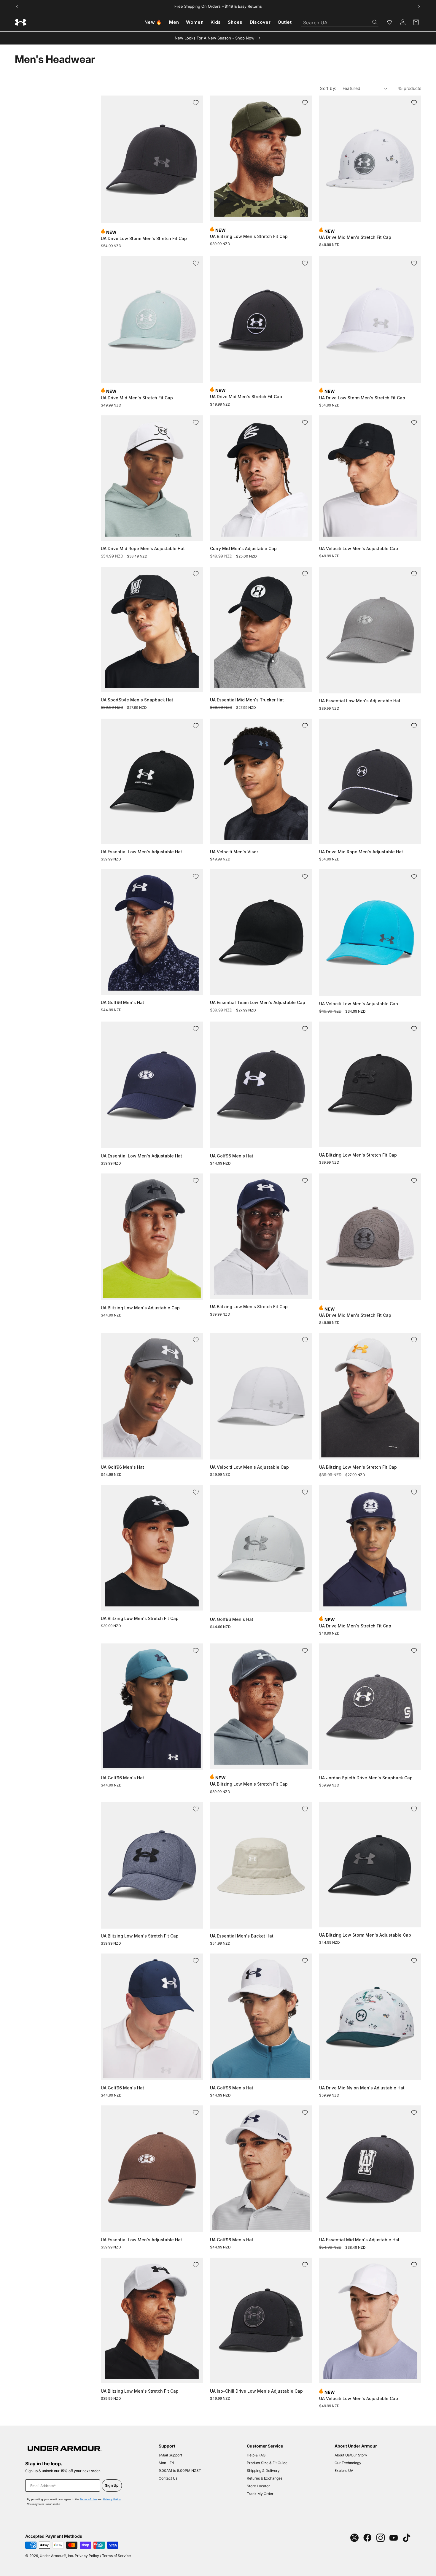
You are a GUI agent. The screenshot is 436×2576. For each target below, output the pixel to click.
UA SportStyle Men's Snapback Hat (137, 700)
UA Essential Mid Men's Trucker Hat (247, 700)
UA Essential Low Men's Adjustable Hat (360, 701)
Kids (216, 22)
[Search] (375, 22)
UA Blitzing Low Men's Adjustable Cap (140, 1308)
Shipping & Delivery (263, 2471)
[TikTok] (407, 2538)
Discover (260, 22)
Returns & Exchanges (265, 2478)
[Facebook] (367, 2538)
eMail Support (170, 2455)
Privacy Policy (112, 2499)
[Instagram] (381, 2538)
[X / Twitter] (354, 2538)
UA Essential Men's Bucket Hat (242, 1936)
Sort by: (328, 88)
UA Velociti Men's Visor (234, 852)
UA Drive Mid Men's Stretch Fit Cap (355, 237)
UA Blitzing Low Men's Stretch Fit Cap (249, 236)
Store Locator (258, 2486)
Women (195, 22)
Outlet (285, 22)
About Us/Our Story (351, 2455)
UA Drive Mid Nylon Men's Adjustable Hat (362, 2088)
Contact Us (168, 2478)
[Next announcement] (419, 7)
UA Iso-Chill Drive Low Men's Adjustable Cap (256, 2391)
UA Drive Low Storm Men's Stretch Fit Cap (144, 238)
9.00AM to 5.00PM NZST (180, 2471)
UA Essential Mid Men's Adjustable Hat (359, 2240)
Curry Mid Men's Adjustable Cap (243, 548)
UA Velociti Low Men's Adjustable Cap (359, 548)
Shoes (235, 22)
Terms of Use (88, 2499)
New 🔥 (153, 22)
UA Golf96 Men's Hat (122, 1002)
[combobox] (340, 21)
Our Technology (348, 2463)
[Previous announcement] (17, 7)
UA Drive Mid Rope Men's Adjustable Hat (143, 548)
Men (174, 22)
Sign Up (112, 2485)
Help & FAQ (256, 2455)
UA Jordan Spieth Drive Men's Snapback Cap (366, 1778)
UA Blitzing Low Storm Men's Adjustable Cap (365, 1935)
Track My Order (260, 2494)
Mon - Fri (166, 2463)
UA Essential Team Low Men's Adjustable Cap (258, 1002)
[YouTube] (394, 2538)
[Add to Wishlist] (196, 103)
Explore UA (344, 2471)
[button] (416, 22)
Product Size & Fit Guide (267, 2463)
